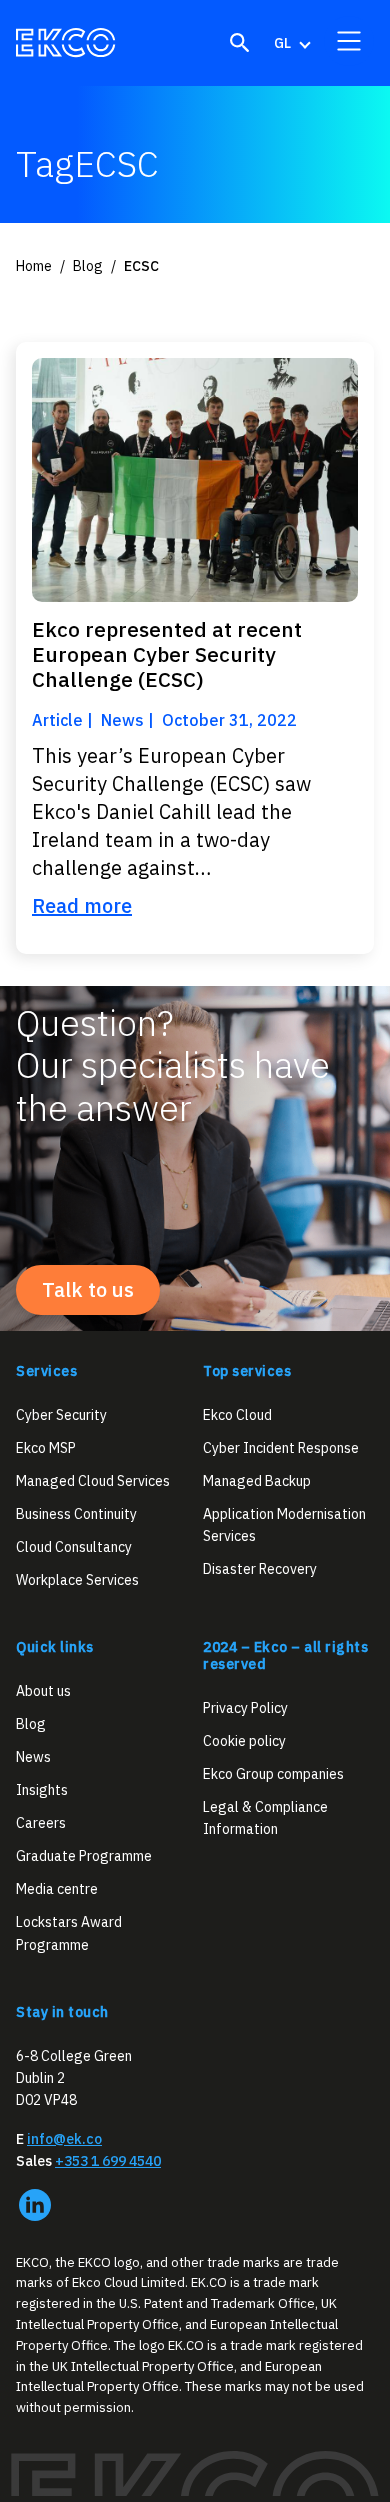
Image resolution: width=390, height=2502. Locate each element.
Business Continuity (76, 1514)
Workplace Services (77, 1580)
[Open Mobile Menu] (349, 41)
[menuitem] (291, 43)
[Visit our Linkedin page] (35, 2205)
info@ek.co (64, 2139)
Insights (42, 1790)
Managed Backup (257, 1481)
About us (43, 1691)
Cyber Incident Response (281, 1448)
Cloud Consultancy (74, 1547)
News (33, 1757)
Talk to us (88, 1289)
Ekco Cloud (237, 1415)
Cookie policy (244, 1741)
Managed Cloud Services (93, 1481)
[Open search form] (240, 43)
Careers (41, 1823)
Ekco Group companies (273, 1774)
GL (282, 43)
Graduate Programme (84, 1856)
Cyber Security (61, 1415)
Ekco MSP (46, 1448)
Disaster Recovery (260, 1569)
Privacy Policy (245, 1708)
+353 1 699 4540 (108, 2161)
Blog (31, 1724)
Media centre (57, 1889)
